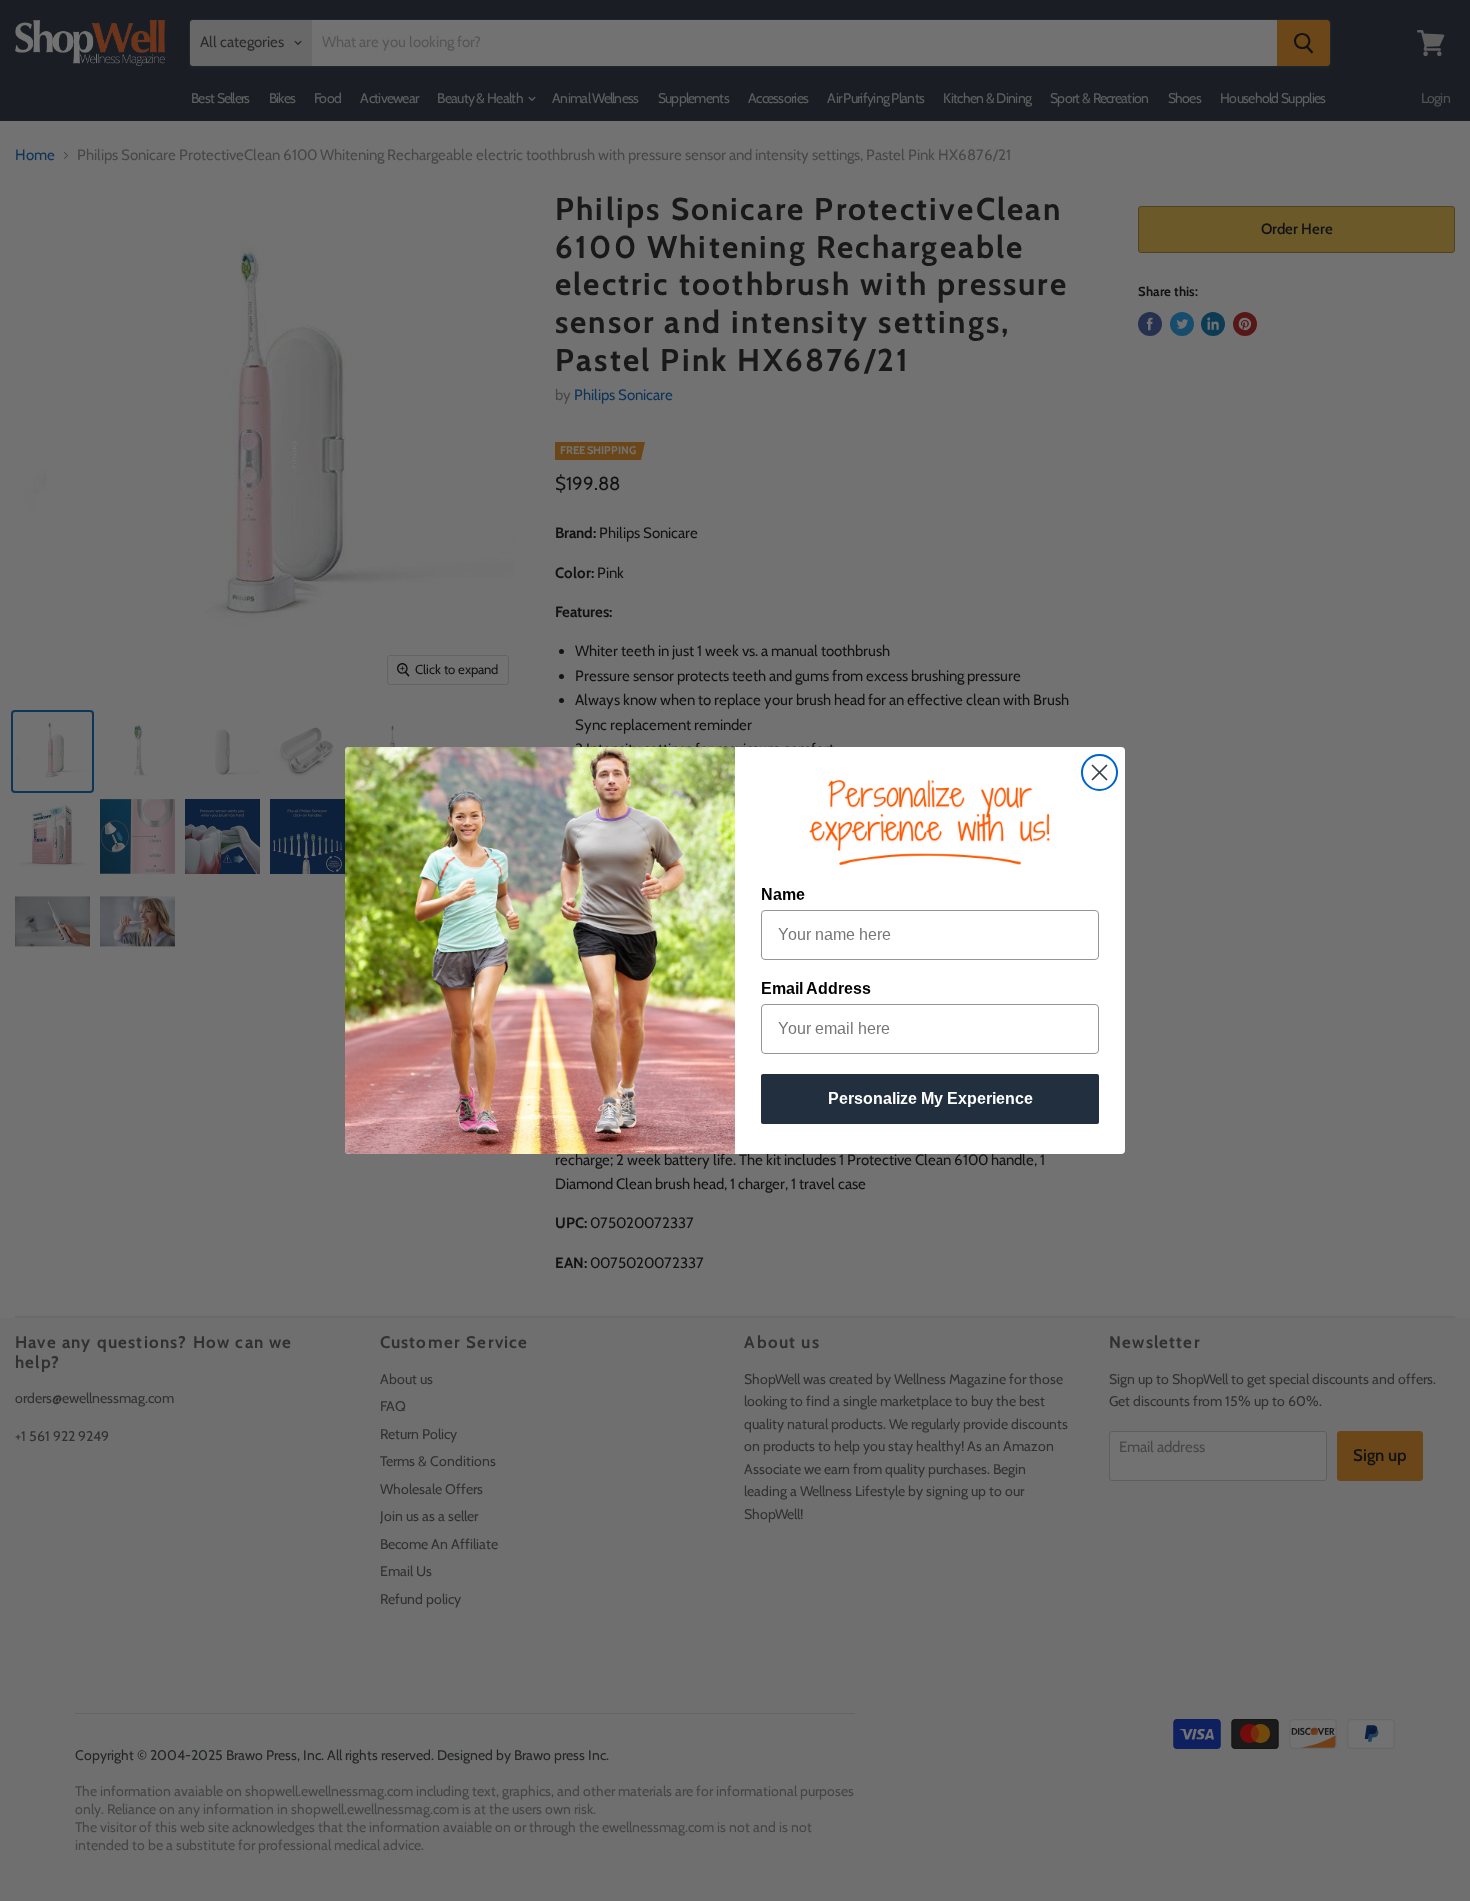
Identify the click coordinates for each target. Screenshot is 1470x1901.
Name (783, 894)
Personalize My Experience (930, 1098)
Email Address (816, 988)
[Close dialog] (1099, 772)
